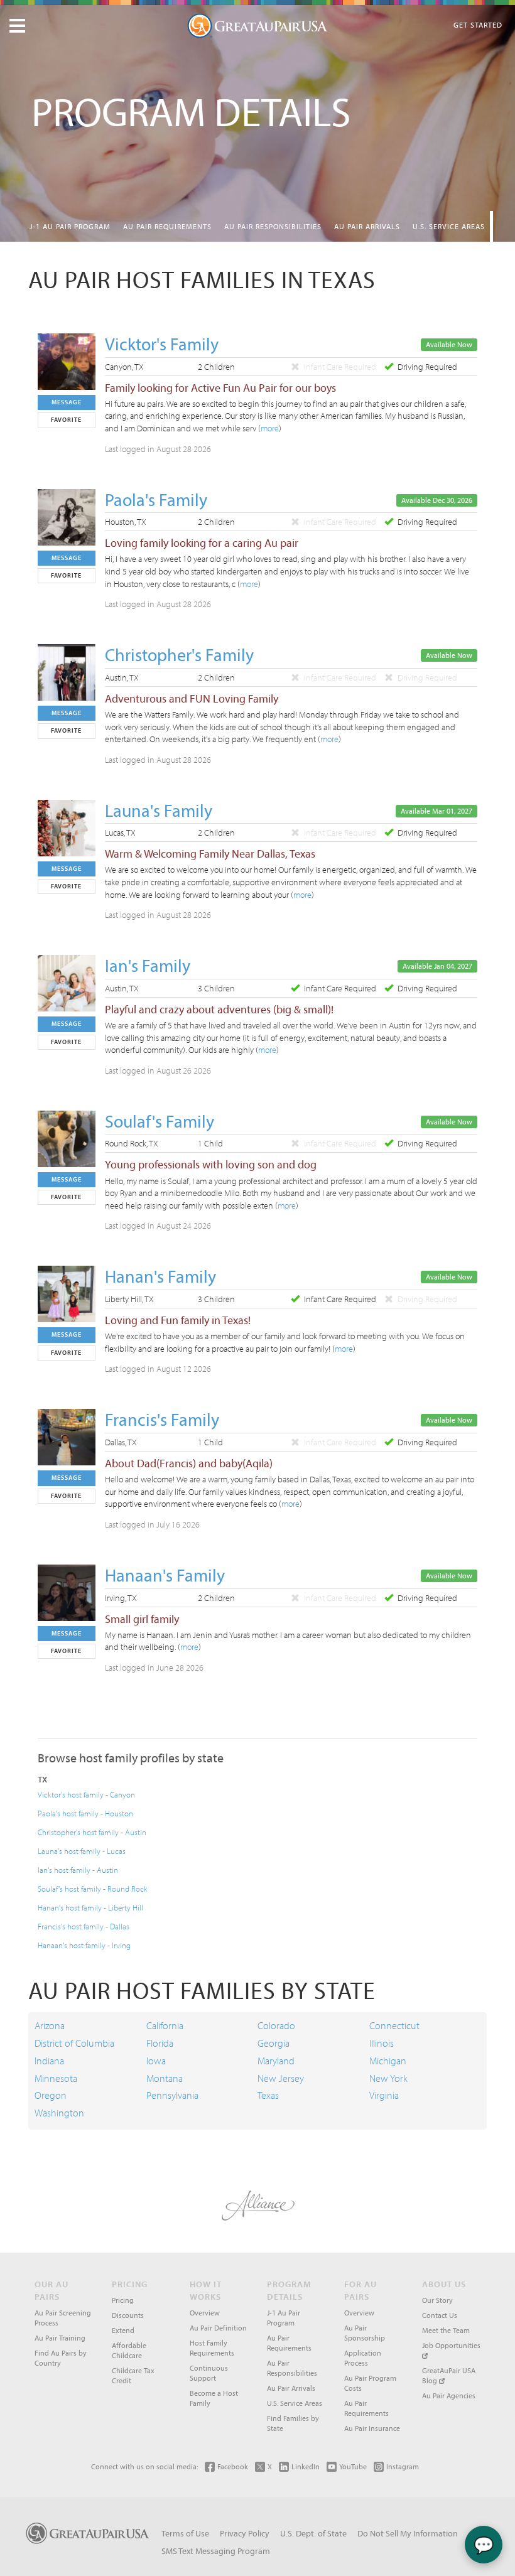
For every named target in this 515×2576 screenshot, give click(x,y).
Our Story (437, 2300)
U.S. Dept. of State (313, 2533)
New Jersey (281, 2078)
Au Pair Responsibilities (273, 226)
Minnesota (56, 2078)
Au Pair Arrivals (367, 226)
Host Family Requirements (212, 2348)
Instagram (403, 2466)
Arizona (50, 2025)
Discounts (128, 2315)
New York (388, 2078)
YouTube (353, 2466)
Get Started (478, 25)
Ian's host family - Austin (78, 1870)
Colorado (276, 2025)
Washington (59, 2113)
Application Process (363, 2358)
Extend (123, 2330)
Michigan (388, 2061)
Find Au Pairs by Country (61, 2358)
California (165, 2025)
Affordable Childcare (129, 2350)
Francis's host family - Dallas (84, 1926)
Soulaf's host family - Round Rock (93, 1889)
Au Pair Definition (218, 2328)
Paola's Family (156, 499)
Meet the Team (446, 2330)
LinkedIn (306, 2466)
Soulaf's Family (160, 1121)
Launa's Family (159, 810)
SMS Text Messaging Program (216, 2551)
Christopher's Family (179, 655)
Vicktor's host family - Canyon (86, 1794)
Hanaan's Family (165, 1575)
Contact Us (440, 2315)
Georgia (274, 2043)
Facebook (233, 2466)
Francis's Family (162, 1419)
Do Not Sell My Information (408, 2533)
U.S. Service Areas (449, 226)
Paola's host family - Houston (85, 1813)
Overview (205, 2313)
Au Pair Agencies (449, 2395)
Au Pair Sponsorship (365, 2333)
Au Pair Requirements (167, 226)
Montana (165, 2078)
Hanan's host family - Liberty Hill (90, 1907)
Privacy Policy (245, 2533)
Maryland (276, 2061)
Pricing (123, 2300)
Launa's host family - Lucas (82, 1851)
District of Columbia (74, 2043)
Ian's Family (148, 965)
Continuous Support (209, 2373)
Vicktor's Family (162, 344)
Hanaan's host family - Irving (84, 1945)
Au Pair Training (60, 2338)
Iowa (156, 2061)
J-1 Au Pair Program (70, 226)
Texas (268, 2095)
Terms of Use (185, 2533)
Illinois (382, 2043)
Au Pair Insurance (372, 2428)
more (270, 428)
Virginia (384, 2095)
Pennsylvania (172, 2095)
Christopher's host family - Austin (92, 1832)
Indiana (49, 2061)
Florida (160, 2043)
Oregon (51, 2095)
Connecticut (394, 2025)
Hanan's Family (160, 1276)
